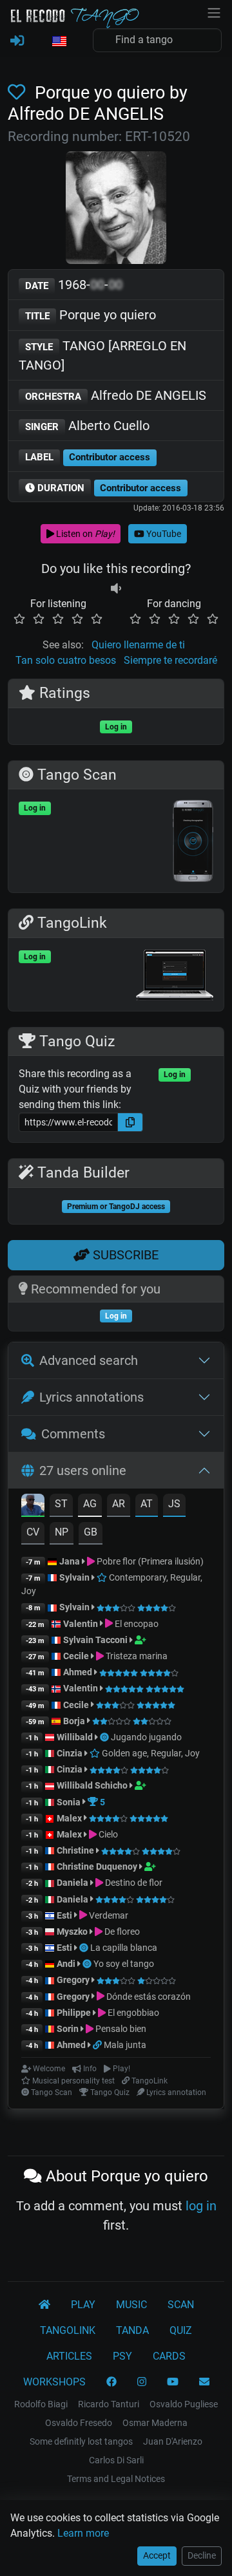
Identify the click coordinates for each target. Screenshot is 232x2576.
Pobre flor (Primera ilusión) (149, 1561)
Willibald (76, 1737)
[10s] (116, 588)
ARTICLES (69, 2356)
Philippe (75, 2013)
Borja (74, 1721)
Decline (202, 2555)
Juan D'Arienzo (173, 2441)
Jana (70, 1561)
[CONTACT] (204, 2382)
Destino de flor (133, 1883)
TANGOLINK (68, 2330)
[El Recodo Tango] (44, 2305)
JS (174, 1504)
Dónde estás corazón (148, 1997)
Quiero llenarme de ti (138, 645)
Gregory (73, 1980)
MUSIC (131, 2305)
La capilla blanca (124, 1948)
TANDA (132, 2330)
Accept (157, 2555)
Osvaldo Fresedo (79, 2423)
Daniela (73, 1883)
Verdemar (108, 1915)
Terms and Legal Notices (116, 2479)
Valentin (81, 1624)
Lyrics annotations (92, 1397)
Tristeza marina (136, 1656)
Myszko (72, 1932)
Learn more (83, 2533)
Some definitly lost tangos (81, 2441)
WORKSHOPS (54, 2382)
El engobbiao (132, 2013)
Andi (66, 1964)
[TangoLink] (98, 2045)
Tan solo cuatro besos (66, 660)
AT (147, 1504)
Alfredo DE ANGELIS (116, 395)
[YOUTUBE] (173, 2382)
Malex (69, 1818)
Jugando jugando (146, 1737)
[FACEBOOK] (111, 2382)
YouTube (163, 534)
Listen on (84, 534)
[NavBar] (214, 12)
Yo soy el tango (124, 1964)
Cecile (76, 1656)
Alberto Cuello (87, 426)
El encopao (136, 1624)
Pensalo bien (120, 2029)
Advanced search (89, 1360)
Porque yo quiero (91, 315)
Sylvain (74, 1577)
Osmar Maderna (155, 2423)
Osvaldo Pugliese (184, 2404)
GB (91, 1532)
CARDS (169, 2356)
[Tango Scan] (105, 1737)
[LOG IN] (17, 41)
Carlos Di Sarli (116, 2460)
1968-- (74, 285)
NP (62, 1532)
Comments (73, 1434)
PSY (122, 2356)
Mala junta (125, 2045)
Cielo (107, 1834)
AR (119, 1504)
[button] (59, 42)
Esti (64, 1915)
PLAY (83, 2305)
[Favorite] (19, 93)
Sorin (68, 2029)
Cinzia (70, 1753)
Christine (76, 1850)
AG (90, 1504)
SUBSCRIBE (124, 1255)
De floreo (121, 1932)
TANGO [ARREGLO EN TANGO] (102, 355)
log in (201, 2206)
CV (33, 1532)
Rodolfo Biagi (41, 2404)
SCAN (181, 2305)
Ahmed (78, 1672)
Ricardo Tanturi (109, 2404)
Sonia (69, 1802)
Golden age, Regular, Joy (150, 1753)
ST (61, 1504)
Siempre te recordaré (170, 660)
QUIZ (181, 2330)
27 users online (83, 1471)
